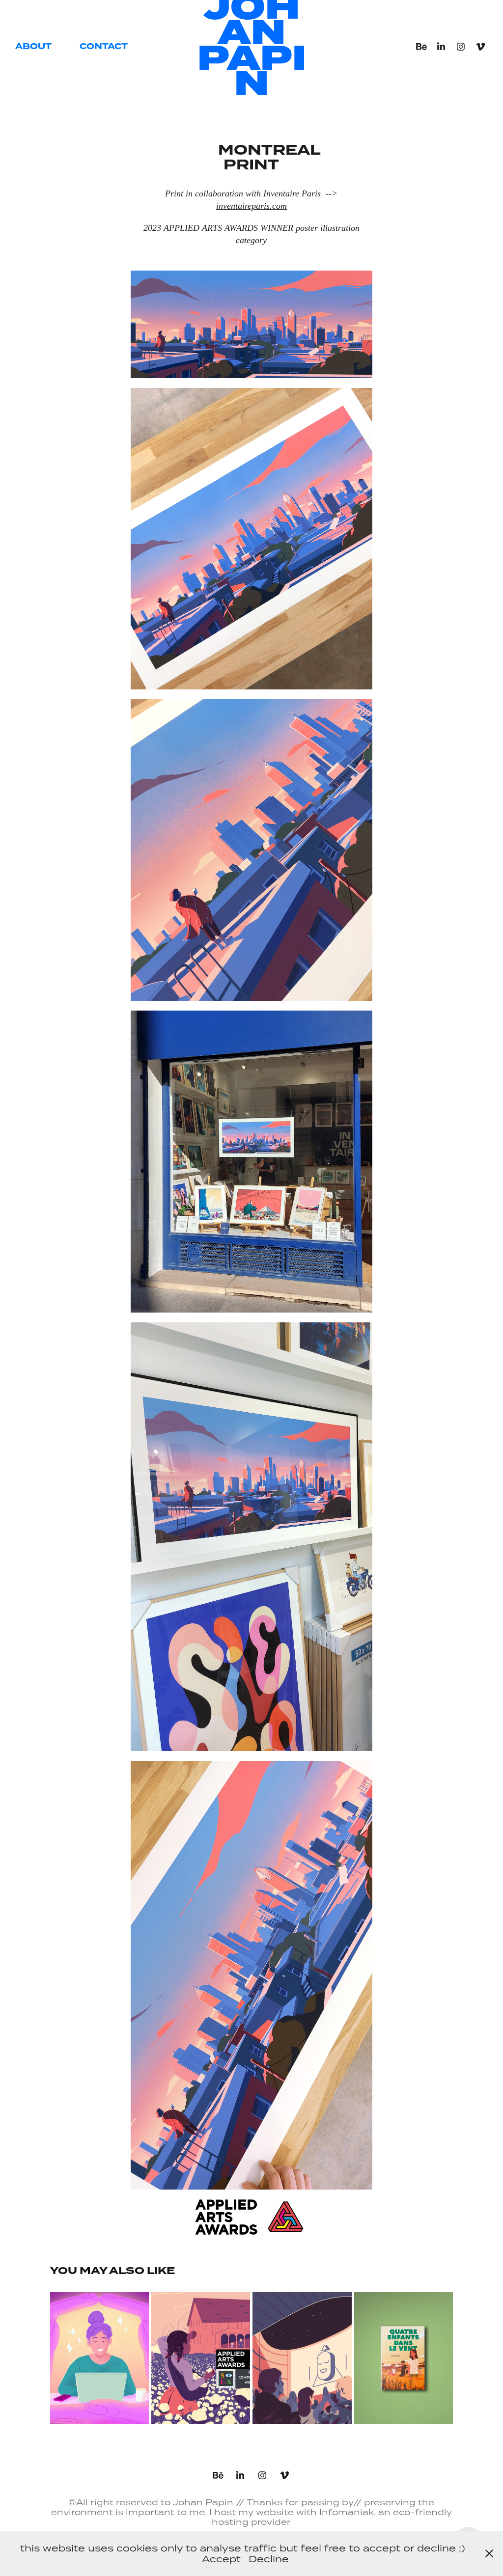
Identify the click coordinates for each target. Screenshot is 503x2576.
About (33, 46)
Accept (221, 2559)
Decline (269, 2559)
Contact (104, 46)
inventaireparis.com (251, 206)
